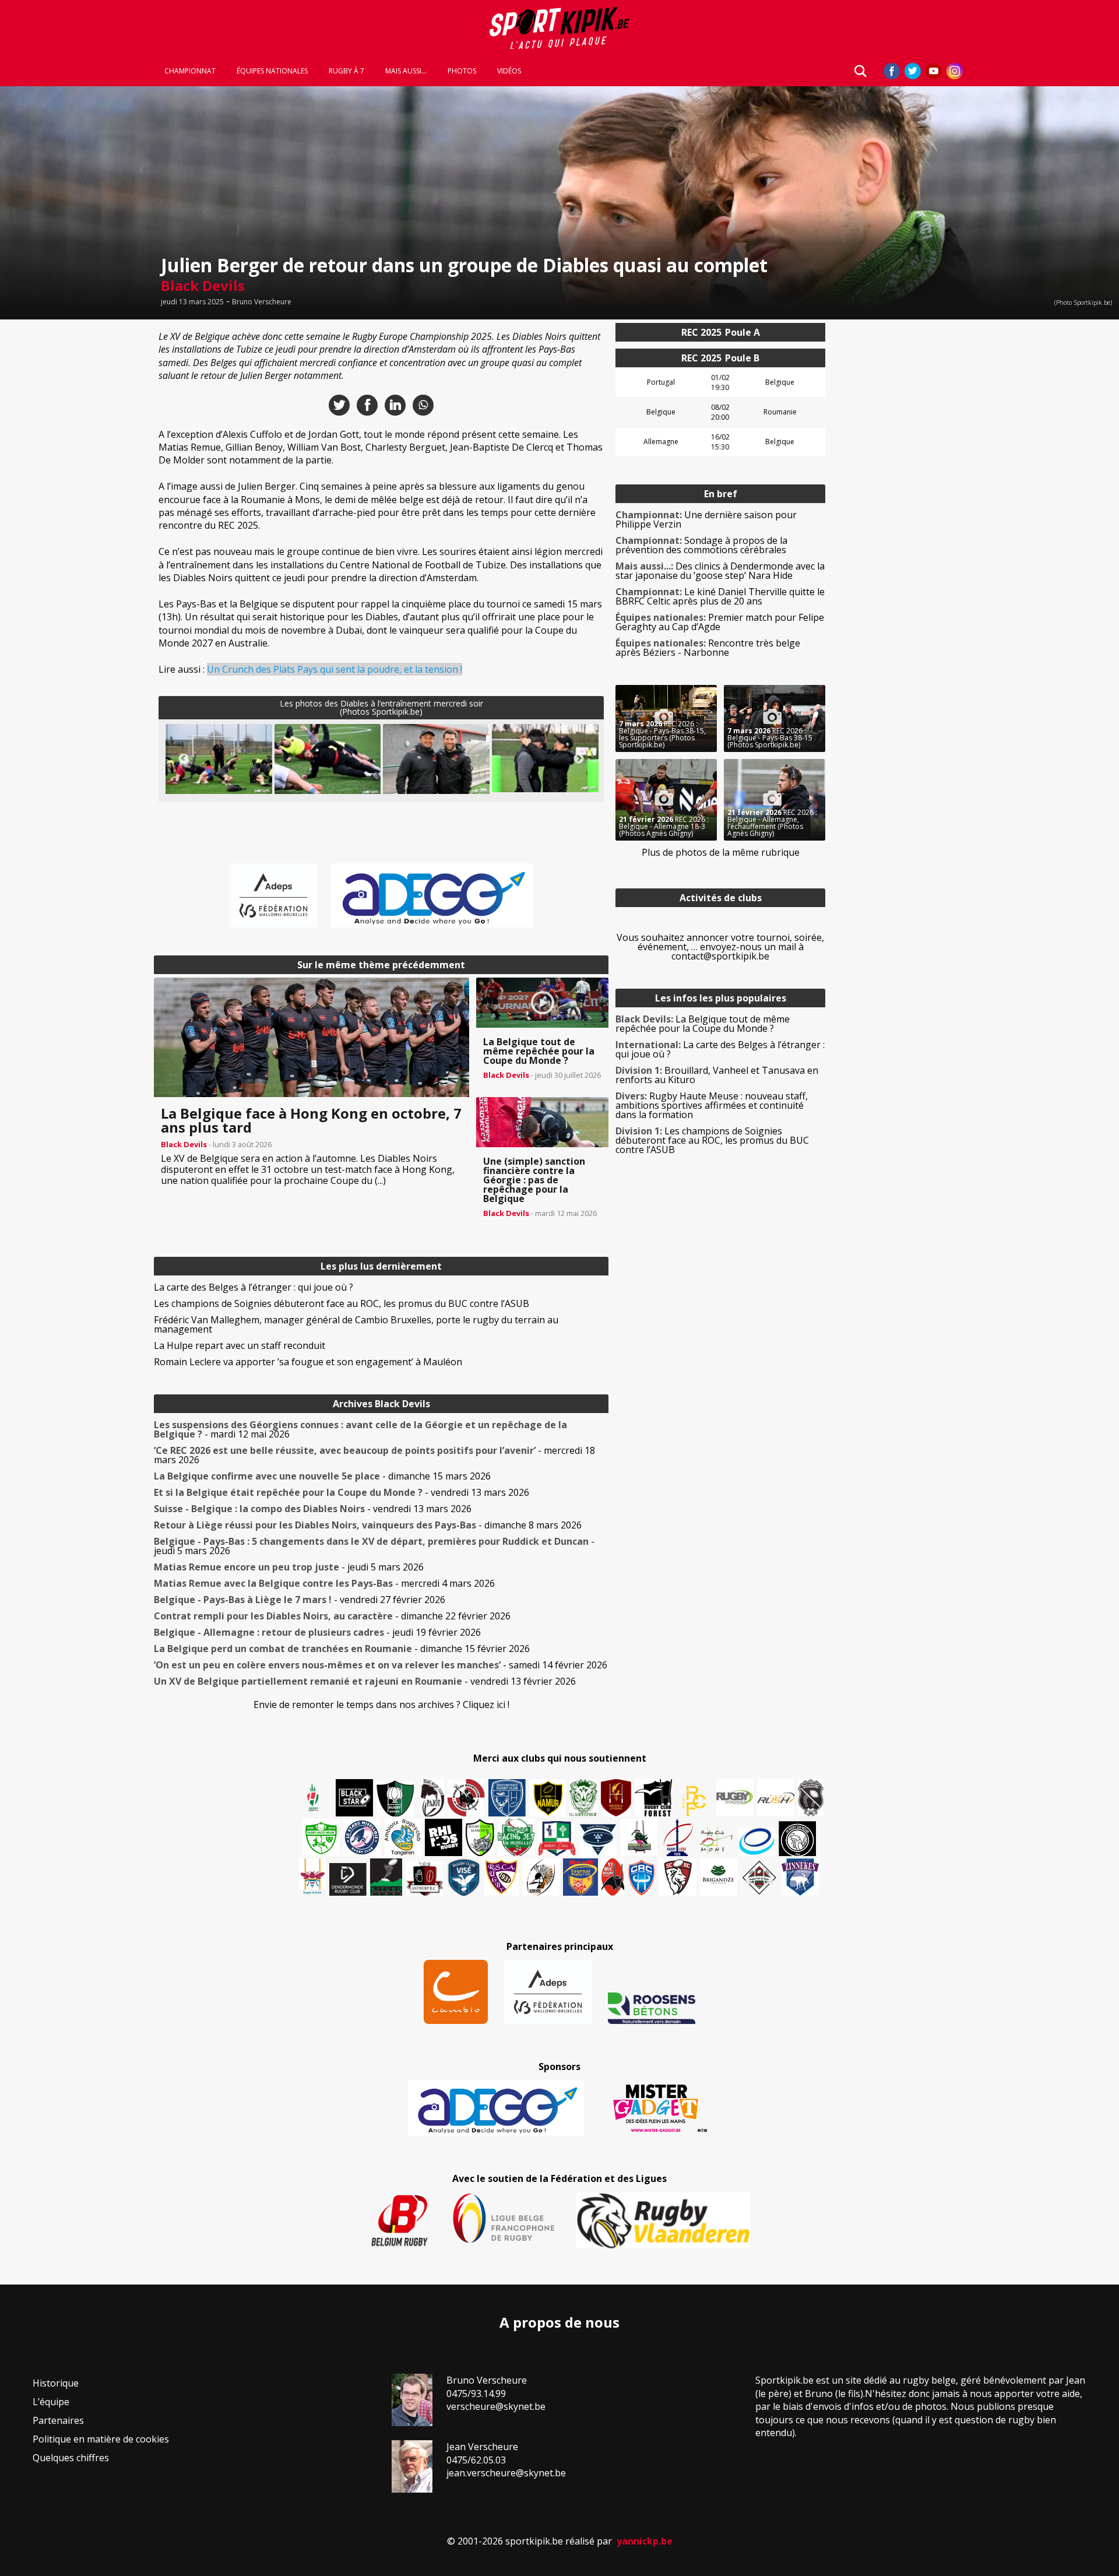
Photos (462, 71)
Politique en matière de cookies (101, 2439)
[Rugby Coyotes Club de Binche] (395, 1799)
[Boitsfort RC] (507, 1798)
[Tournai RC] (580, 1877)
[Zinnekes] (800, 1877)
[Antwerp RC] (424, 1879)
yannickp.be (645, 2541)
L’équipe (51, 2402)
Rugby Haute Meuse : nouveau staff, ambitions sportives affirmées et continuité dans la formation (712, 1105)
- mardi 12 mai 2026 (360, 1429)
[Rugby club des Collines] (639, 1837)
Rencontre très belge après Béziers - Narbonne (708, 648)
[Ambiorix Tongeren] (403, 1837)
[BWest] (312, 1877)
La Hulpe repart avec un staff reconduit (240, 1345)
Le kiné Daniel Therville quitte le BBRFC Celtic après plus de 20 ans (720, 596)
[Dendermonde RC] (348, 1879)
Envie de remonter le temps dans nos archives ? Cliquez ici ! (381, 1705)
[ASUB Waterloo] (598, 1840)
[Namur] (548, 1798)
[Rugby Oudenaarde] (444, 1837)
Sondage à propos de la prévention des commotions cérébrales (701, 545)
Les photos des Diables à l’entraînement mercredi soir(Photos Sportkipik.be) (381, 707)
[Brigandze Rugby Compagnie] (719, 1877)
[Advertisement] (70, 498)
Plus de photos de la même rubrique (721, 852)
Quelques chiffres (71, 2458)
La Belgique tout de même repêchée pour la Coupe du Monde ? (703, 1024)
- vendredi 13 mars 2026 (342, 1492)
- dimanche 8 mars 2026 (368, 1525)
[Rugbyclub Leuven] (756, 1842)
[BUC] (613, 1877)
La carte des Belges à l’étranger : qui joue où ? (254, 1287)
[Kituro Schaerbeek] (386, 1877)
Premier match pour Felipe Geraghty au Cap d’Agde (720, 622)
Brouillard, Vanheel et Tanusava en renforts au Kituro (717, 1075)
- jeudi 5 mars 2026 (374, 1546)
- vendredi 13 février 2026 (365, 1681)
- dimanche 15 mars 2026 (322, 1476)
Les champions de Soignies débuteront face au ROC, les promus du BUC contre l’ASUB (342, 1303)
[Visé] (463, 1877)
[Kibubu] (541, 1877)
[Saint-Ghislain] (583, 1798)
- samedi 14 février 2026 (381, 1665)
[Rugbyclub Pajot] (432, 1798)
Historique (56, 2383)
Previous (184, 759)
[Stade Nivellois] (362, 1837)
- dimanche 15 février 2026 (342, 1649)
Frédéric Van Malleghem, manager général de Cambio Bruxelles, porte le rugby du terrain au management (356, 1324)
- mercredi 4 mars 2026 (324, 1583)
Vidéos (509, 71)
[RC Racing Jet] (516, 1837)
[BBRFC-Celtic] (557, 1839)
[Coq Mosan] (797, 1839)
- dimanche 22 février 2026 (332, 1616)
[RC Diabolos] (466, 1798)
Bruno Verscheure (262, 302)
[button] (219, 760)
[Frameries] (694, 1801)
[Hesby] (314, 1799)
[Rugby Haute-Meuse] (321, 1837)
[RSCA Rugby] (501, 1877)
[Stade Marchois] (480, 1837)
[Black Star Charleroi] (354, 1798)
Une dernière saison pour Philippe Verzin (706, 519)
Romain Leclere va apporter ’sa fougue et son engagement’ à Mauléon (308, 1362)
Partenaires (58, 2420)
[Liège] (677, 1837)
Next (579, 759)
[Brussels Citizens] (616, 1798)
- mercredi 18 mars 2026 (374, 1455)
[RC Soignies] (735, 1798)
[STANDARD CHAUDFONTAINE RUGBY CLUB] (678, 1877)
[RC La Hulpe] (759, 1877)
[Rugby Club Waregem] (811, 1798)
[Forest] (653, 1798)
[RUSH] (776, 1798)
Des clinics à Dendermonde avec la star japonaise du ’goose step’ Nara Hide (720, 571)
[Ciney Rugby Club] (642, 1877)
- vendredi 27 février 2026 (300, 1600)
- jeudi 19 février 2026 (317, 1632)
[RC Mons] (716, 1840)
